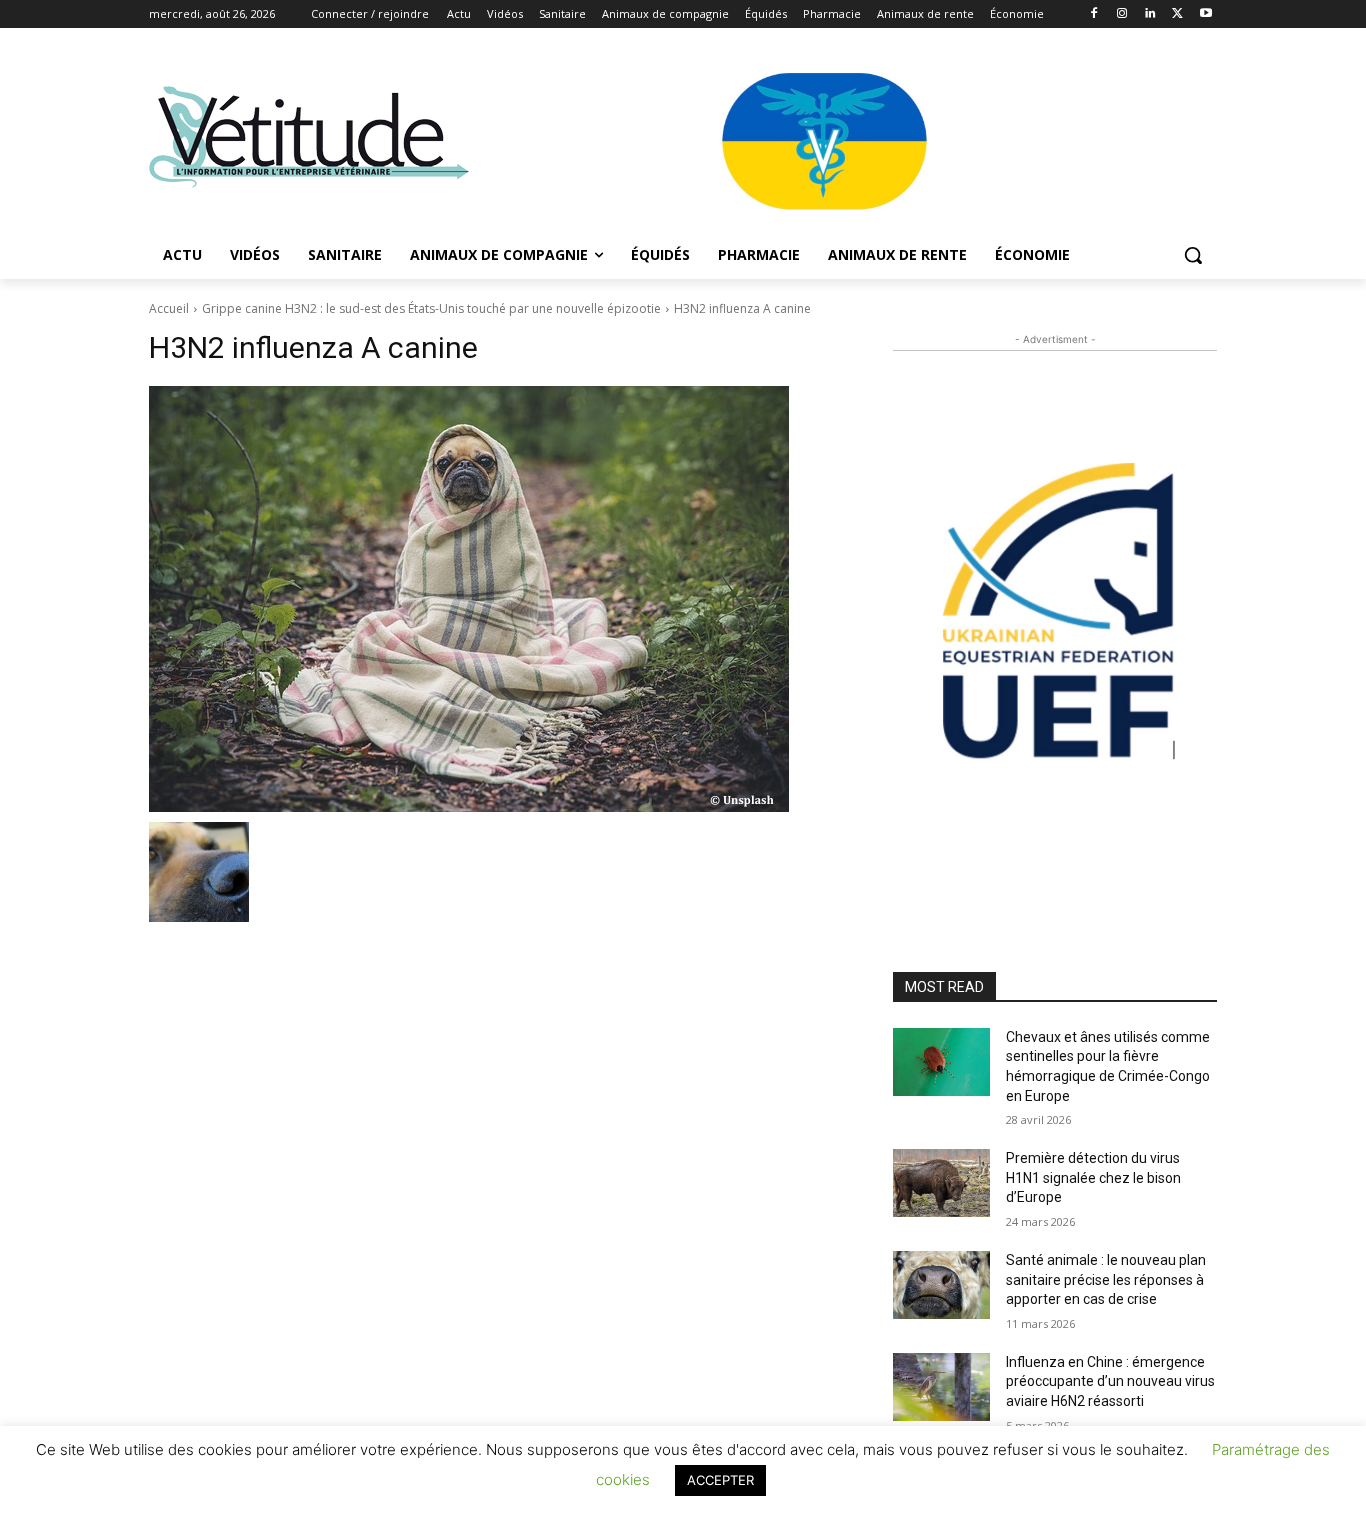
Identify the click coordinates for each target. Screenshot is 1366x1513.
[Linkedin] (1150, 14)
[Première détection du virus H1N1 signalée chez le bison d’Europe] (941, 1183)
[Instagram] (1122, 14)
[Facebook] (1094, 14)
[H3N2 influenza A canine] (497, 599)
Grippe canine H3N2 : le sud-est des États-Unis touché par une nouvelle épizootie (431, 308)
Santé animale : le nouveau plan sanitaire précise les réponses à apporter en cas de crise (1106, 1279)
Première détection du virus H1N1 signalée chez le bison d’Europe (1093, 1177)
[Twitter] (1177, 14)
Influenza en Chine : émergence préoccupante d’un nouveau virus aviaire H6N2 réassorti (1110, 1381)
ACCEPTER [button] (720, 1480)
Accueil (169, 308)
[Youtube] (1205, 14)
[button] (1193, 255)
